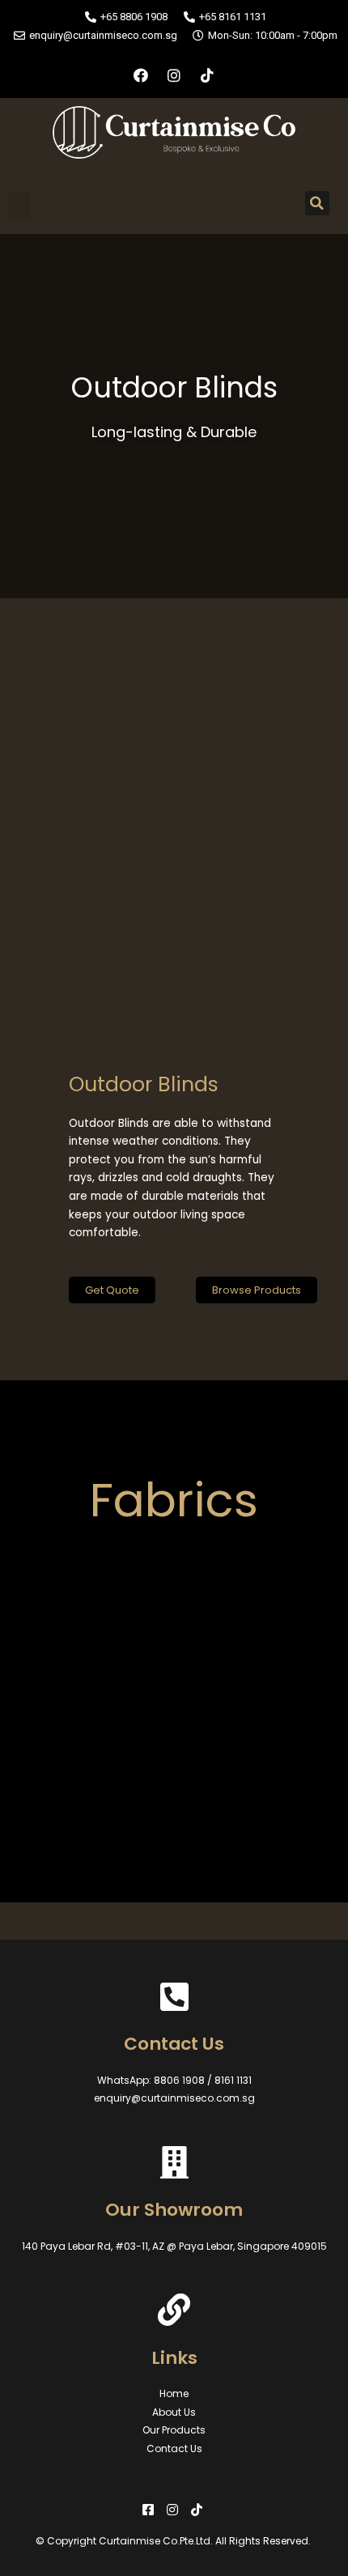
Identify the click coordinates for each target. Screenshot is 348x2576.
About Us (174, 2412)
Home (174, 2393)
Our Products (174, 2430)
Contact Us (174, 2448)
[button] (19, 204)
